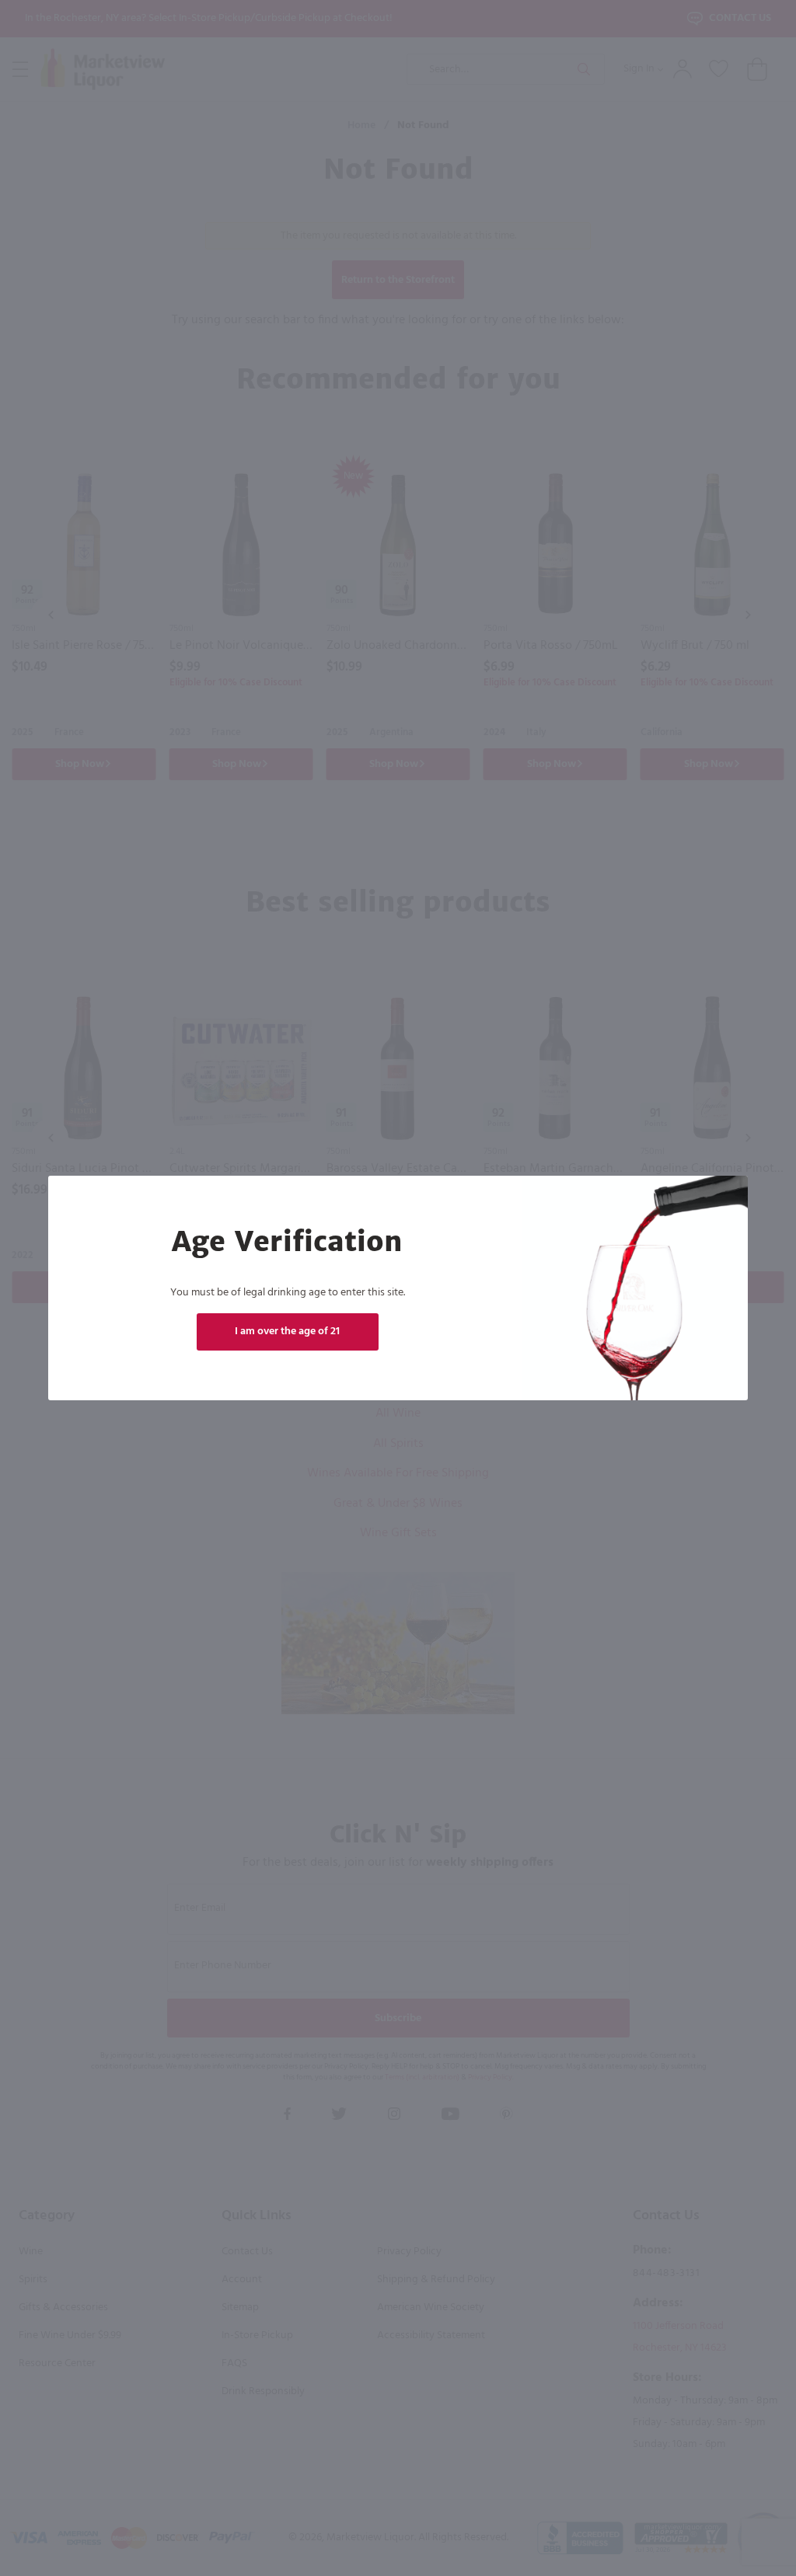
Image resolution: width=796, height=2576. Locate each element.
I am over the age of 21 (287, 1332)
